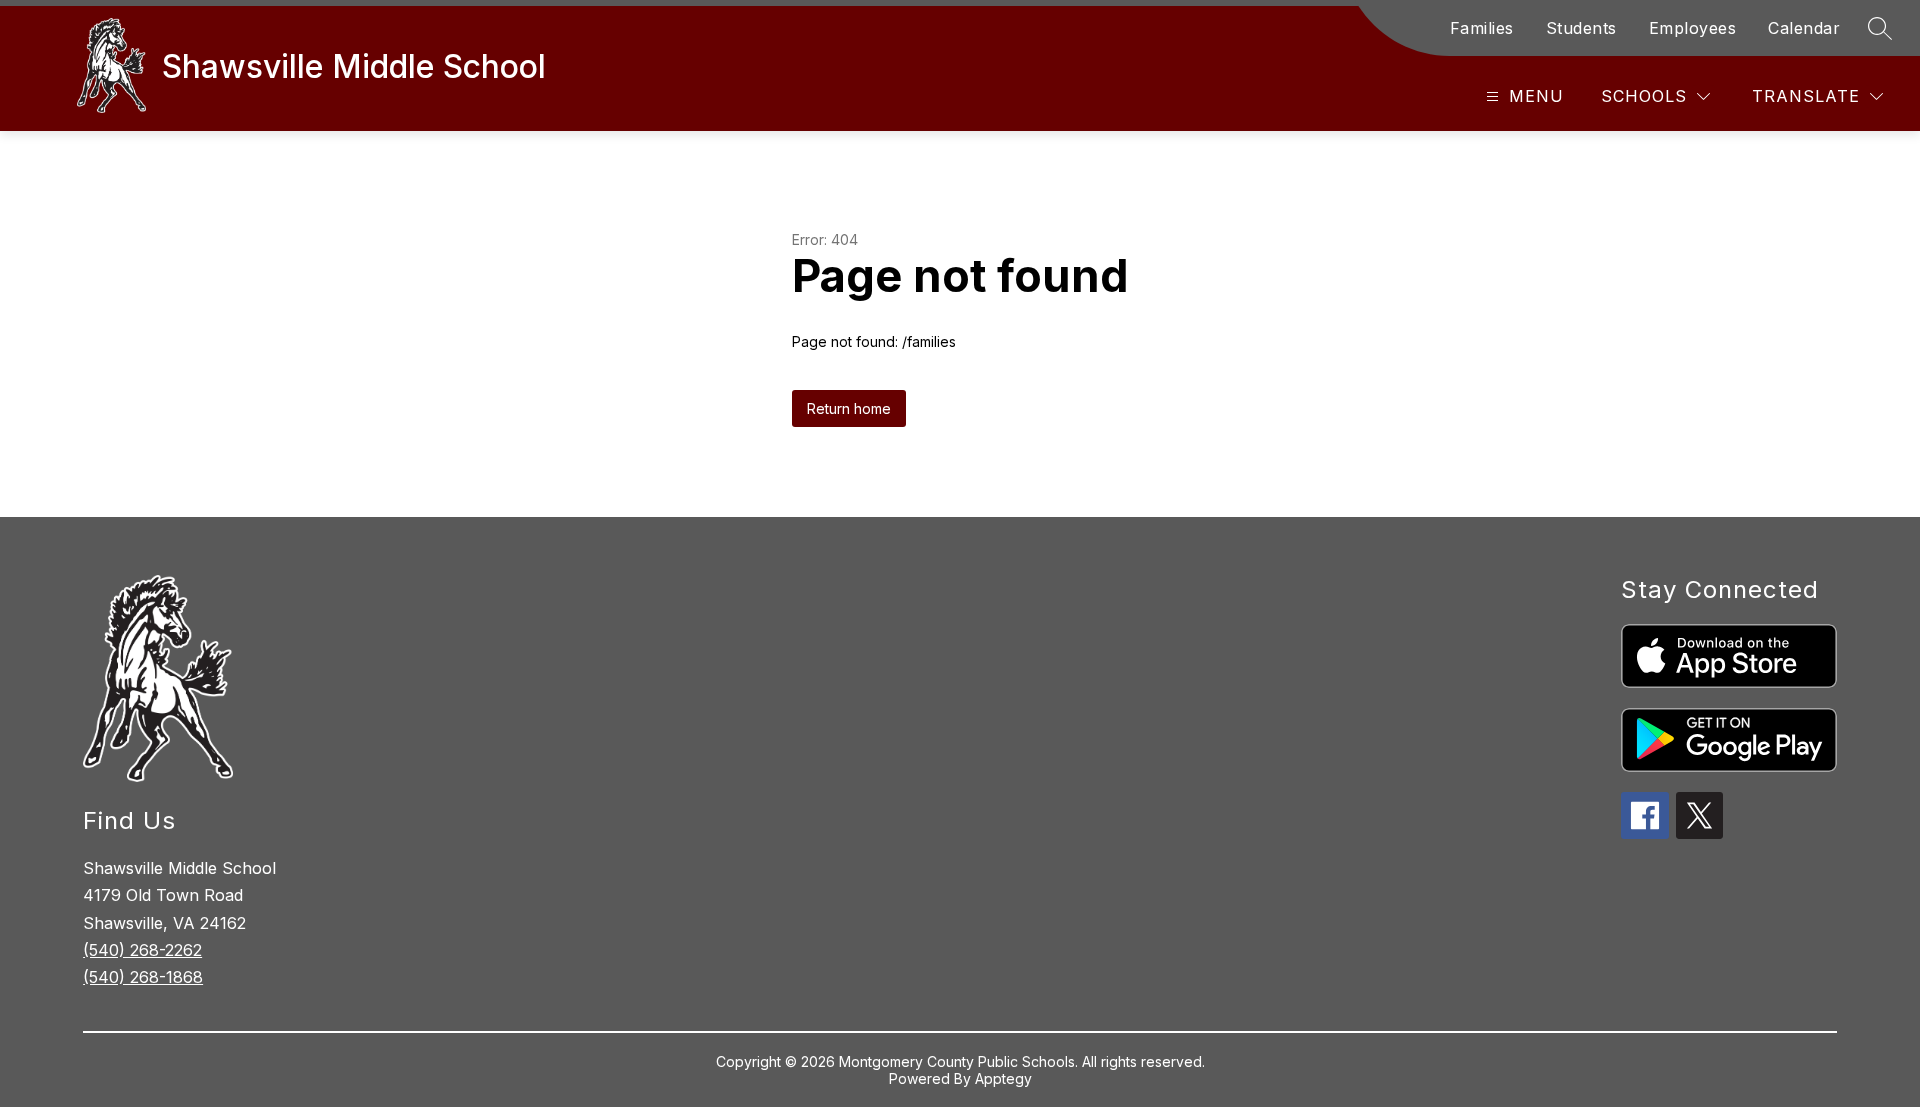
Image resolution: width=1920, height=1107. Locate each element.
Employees (1693, 28)
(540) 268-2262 (142, 950)
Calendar (1804, 28)
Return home (849, 408)
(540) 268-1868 (143, 977)
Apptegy (1003, 1078)
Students (1581, 28)
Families (1482, 28)
